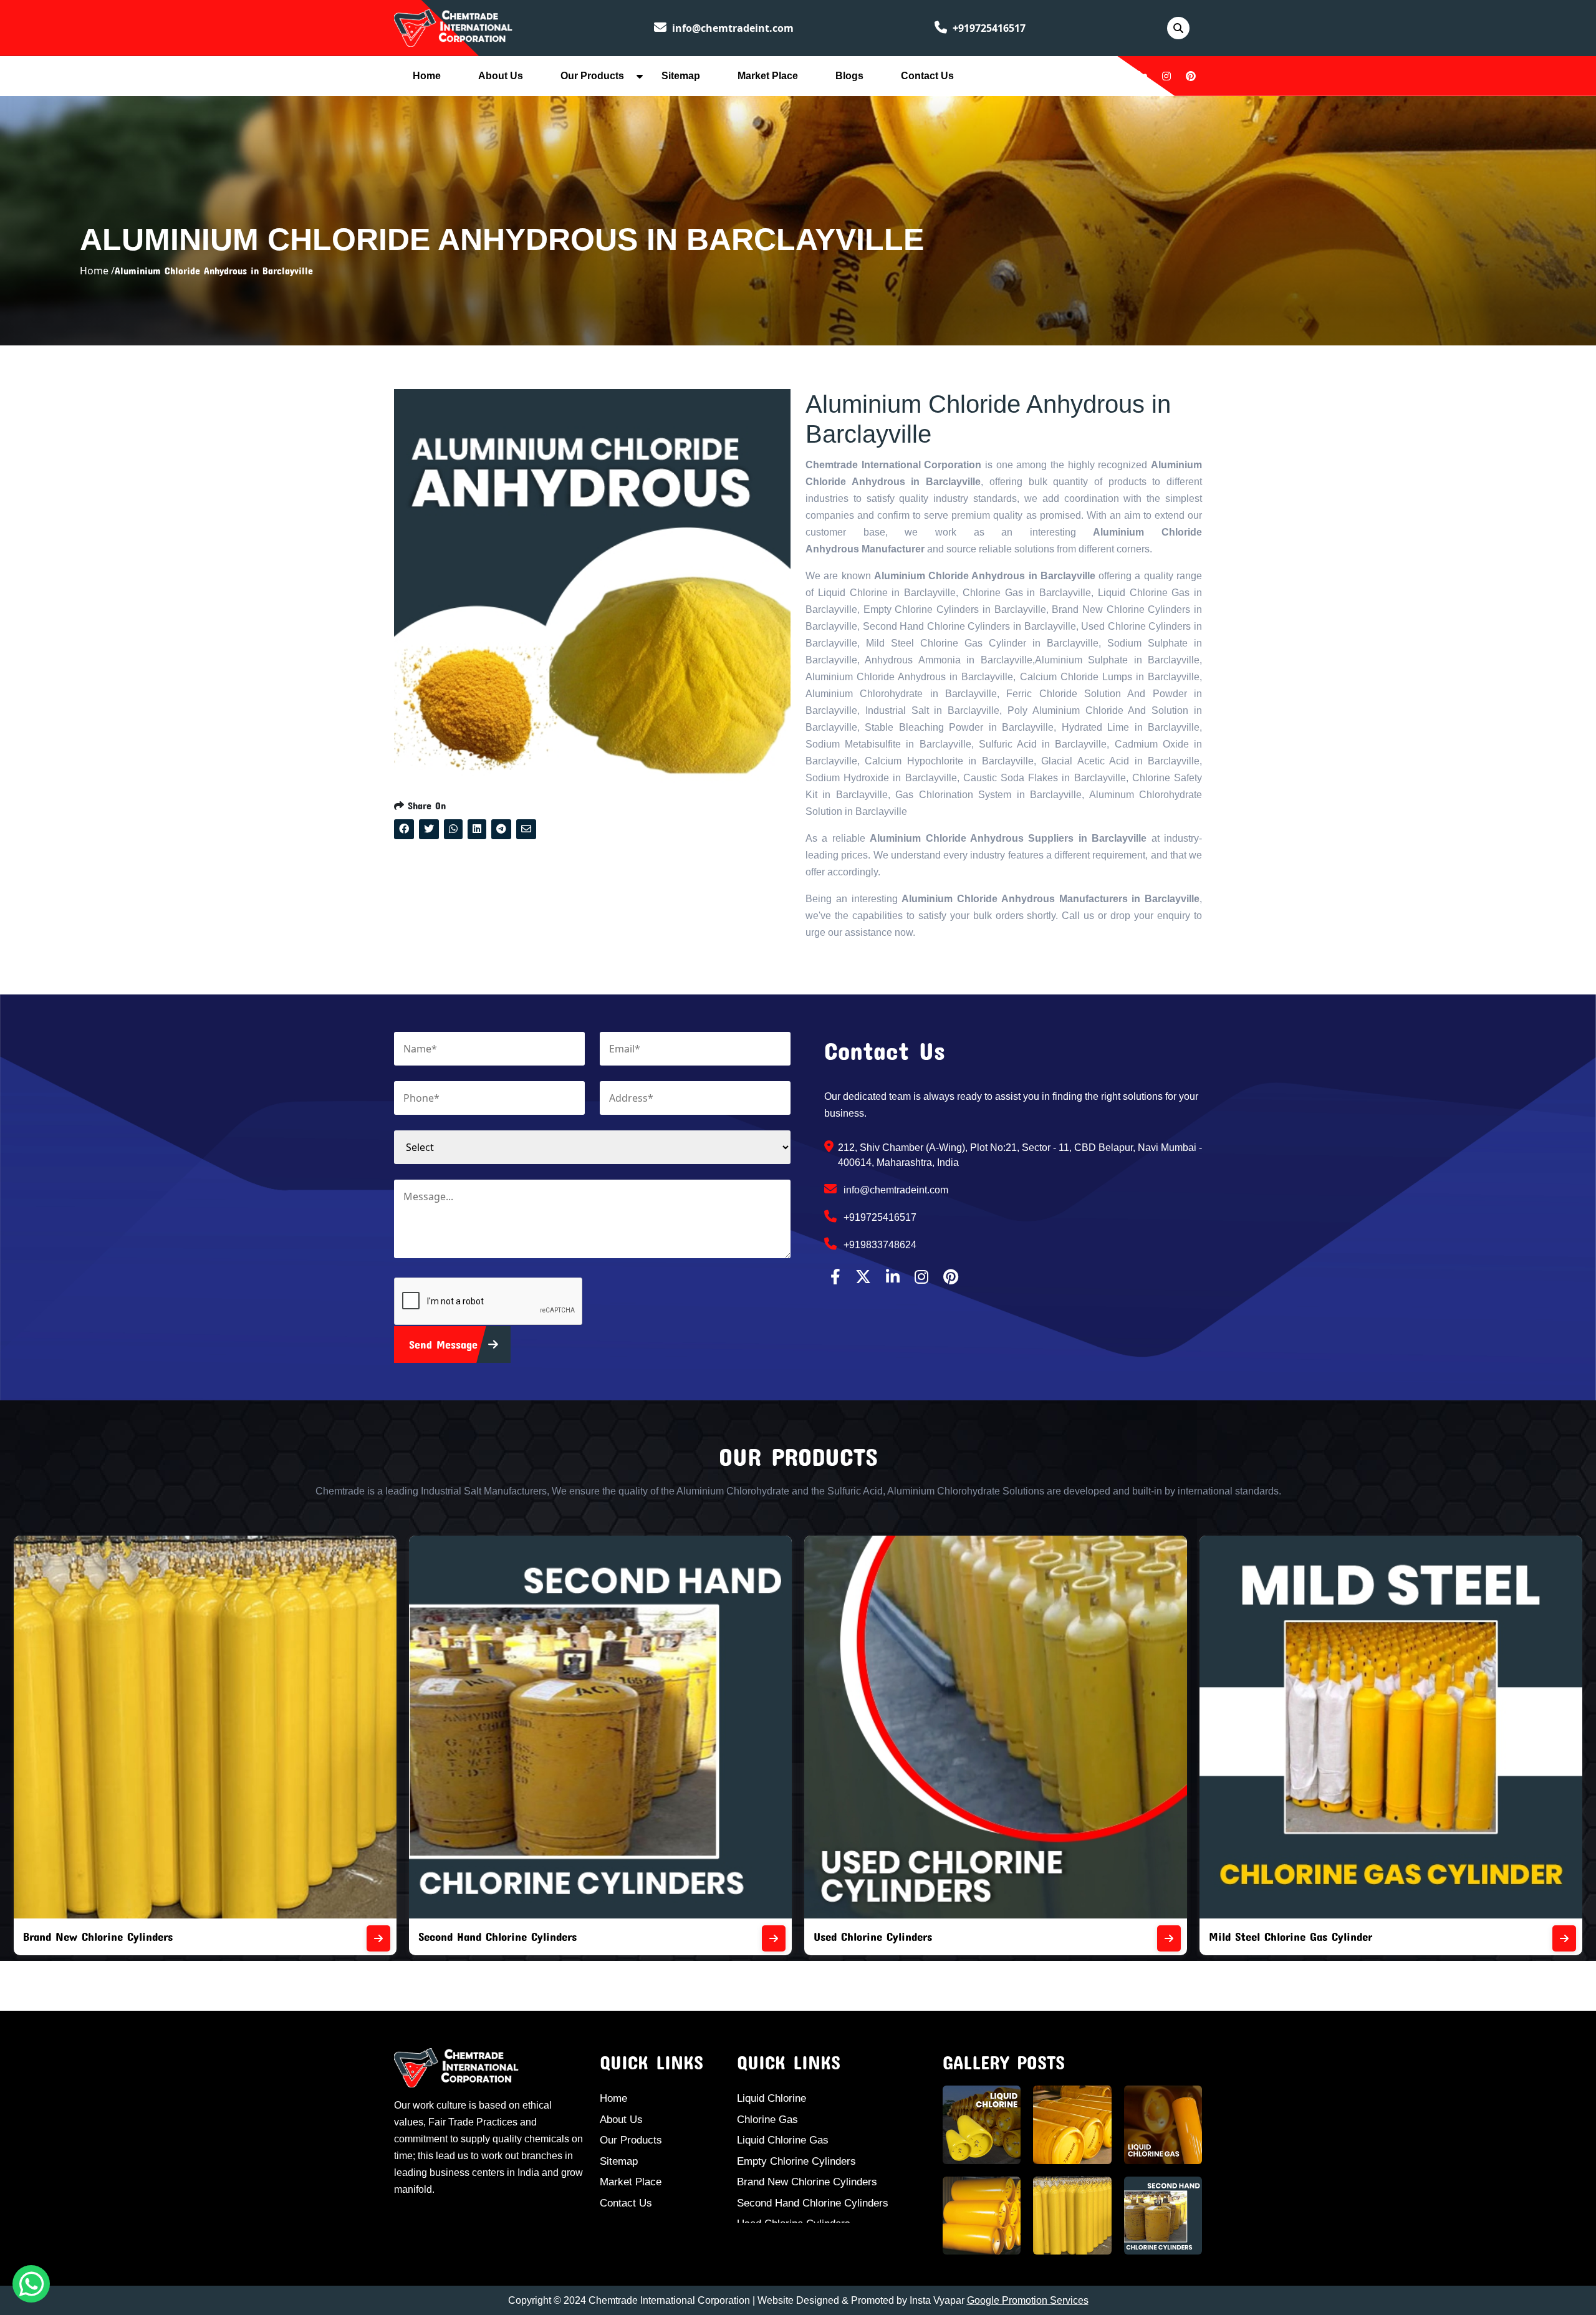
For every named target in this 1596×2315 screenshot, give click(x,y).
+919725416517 (988, 28)
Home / (97, 271)
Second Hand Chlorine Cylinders (813, 2203)
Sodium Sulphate (856, 1936)
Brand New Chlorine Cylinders (807, 2182)
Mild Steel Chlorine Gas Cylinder (500, 1936)
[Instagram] (1166, 76)
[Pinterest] (1191, 76)
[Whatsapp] (31, 2284)
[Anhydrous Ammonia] (1564, 1938)
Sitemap (681, 76)
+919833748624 (879, 1245)
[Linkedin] (1143, 76)
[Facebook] (1095, 76)
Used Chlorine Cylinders (82, 1936)
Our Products (592, 76)
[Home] (453, 27)
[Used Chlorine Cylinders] (378, 1938)
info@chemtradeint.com (732, 28)
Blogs (849, 76)
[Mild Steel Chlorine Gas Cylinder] (774, 1938)
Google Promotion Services (1028, 2300)
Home (427, 76)
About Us (501, 76)
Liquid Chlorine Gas (783, 2140)
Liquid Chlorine (772, 2098)
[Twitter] (1118, 76)
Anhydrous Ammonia (1260, 1936)
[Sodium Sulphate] (1169, 1938)
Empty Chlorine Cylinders (796, 2161)
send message (445, 1344)
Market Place (768, 76)
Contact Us (927, 76)
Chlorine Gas (767, 2120)
